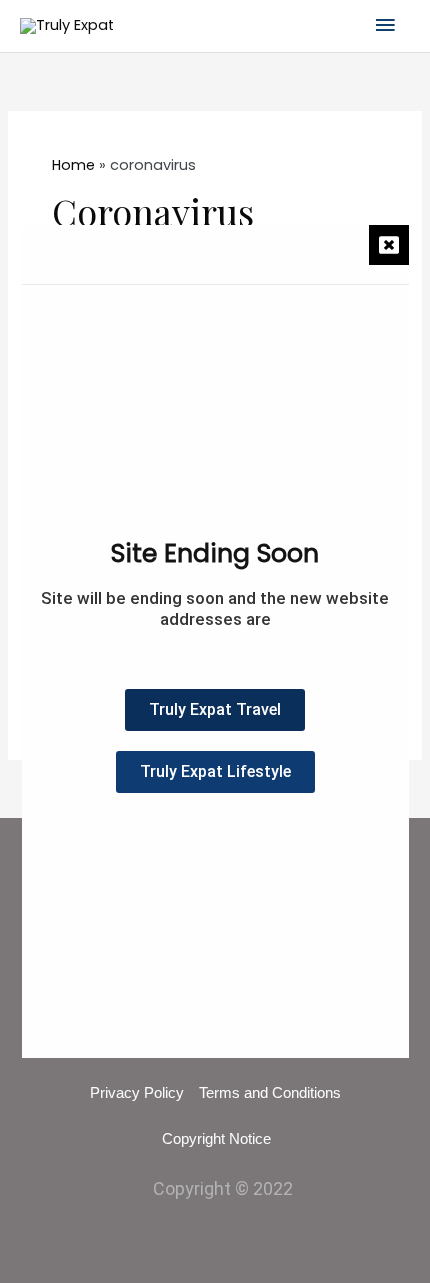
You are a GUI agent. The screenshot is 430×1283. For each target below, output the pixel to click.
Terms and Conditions (270, 1093)
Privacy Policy (137, 1093)
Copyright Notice (216, 1139)
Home (73, 165)
